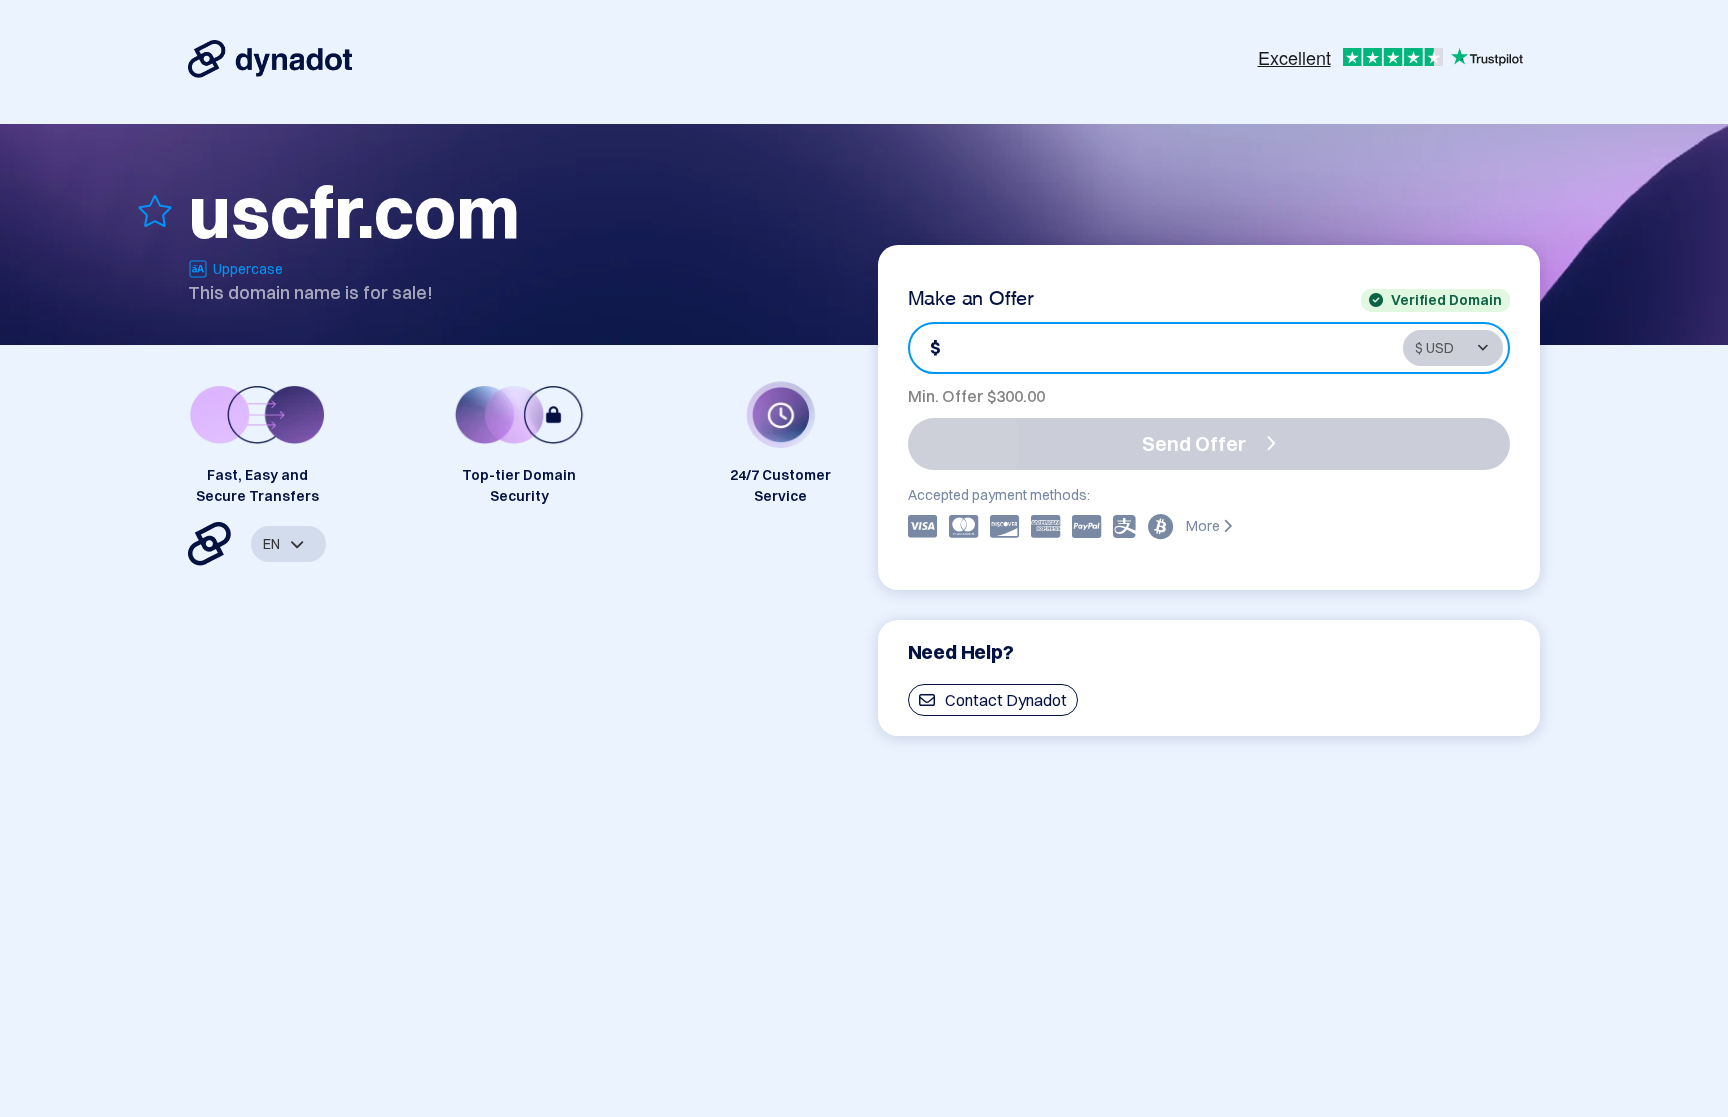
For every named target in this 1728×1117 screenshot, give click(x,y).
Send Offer (1194, 443)
